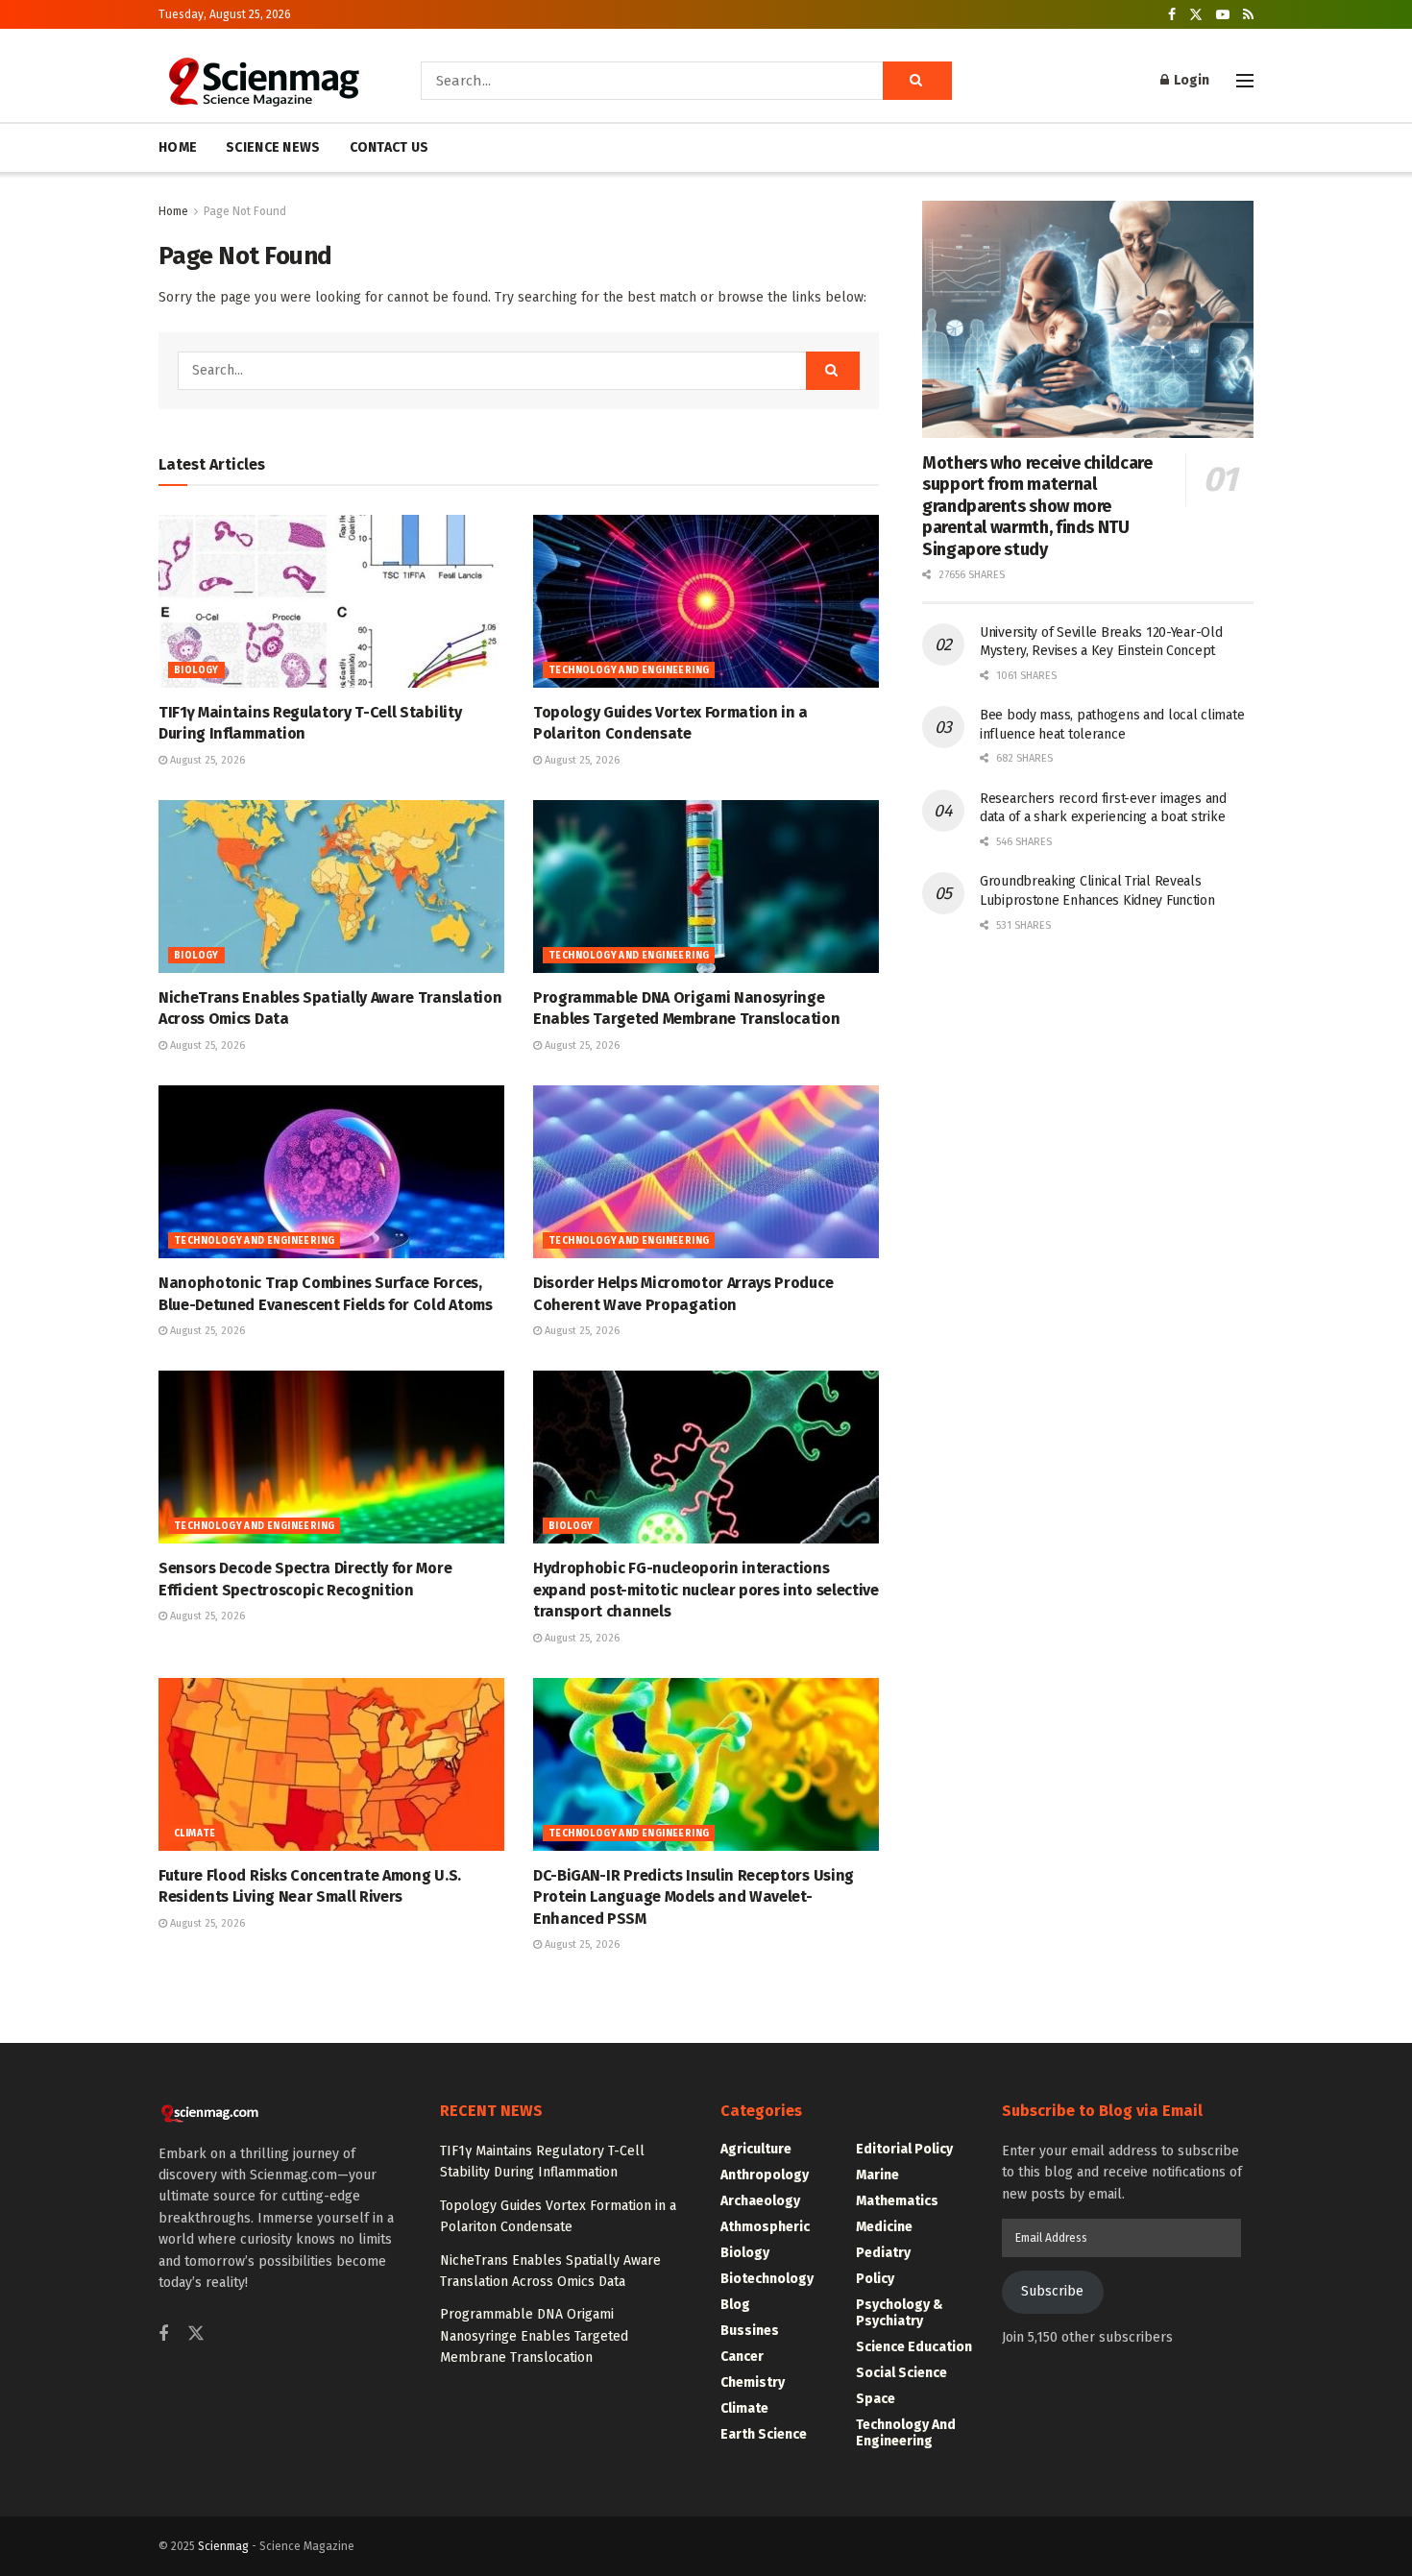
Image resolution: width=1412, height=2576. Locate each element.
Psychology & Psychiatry (900, 2313)
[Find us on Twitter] (1196, 15)
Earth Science (764, 2434)
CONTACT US (390, 147)
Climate (195, 1834)
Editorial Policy (904, 2149)
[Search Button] (917, 81)
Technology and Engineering (629, 670)
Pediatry (883, 2253)
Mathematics (897, 2201)
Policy (875, 2279)
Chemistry (753, 2382)
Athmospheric (765, 2227)
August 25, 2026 (206, 760)
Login (1190, 80)
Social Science (901, 2373)
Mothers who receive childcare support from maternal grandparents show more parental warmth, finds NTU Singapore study (1037, 506)
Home (173, 211)
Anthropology (765, 2175)
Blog (735, 2305)
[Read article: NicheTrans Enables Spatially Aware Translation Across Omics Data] (331, 887)
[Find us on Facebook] (1172, 15)
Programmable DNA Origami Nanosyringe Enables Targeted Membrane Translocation (534, 2336)
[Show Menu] (1245, 81)
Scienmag (223, 2546)
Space (876, 2399)
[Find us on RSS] (1248, 15)
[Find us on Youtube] (1223, 15)
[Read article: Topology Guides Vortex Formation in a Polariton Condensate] (706, 601)
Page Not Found (245, 211)
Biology (196, 670)
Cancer (742, 2357)
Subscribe (1052, 2291)
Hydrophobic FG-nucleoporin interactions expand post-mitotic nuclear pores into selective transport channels (706, 1590)
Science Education (914, 2347)
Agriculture (756, 2149)
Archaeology (760, 2201)
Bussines (750, 2331)
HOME (178, 147)
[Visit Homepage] (263, 81)
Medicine (884, 2227)
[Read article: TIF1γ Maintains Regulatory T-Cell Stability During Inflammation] (331, 601)
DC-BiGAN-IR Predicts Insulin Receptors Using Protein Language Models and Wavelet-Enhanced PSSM (694, 1897)
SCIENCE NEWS (273, 147)
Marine (877, 2175)
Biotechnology (767, 2279)
